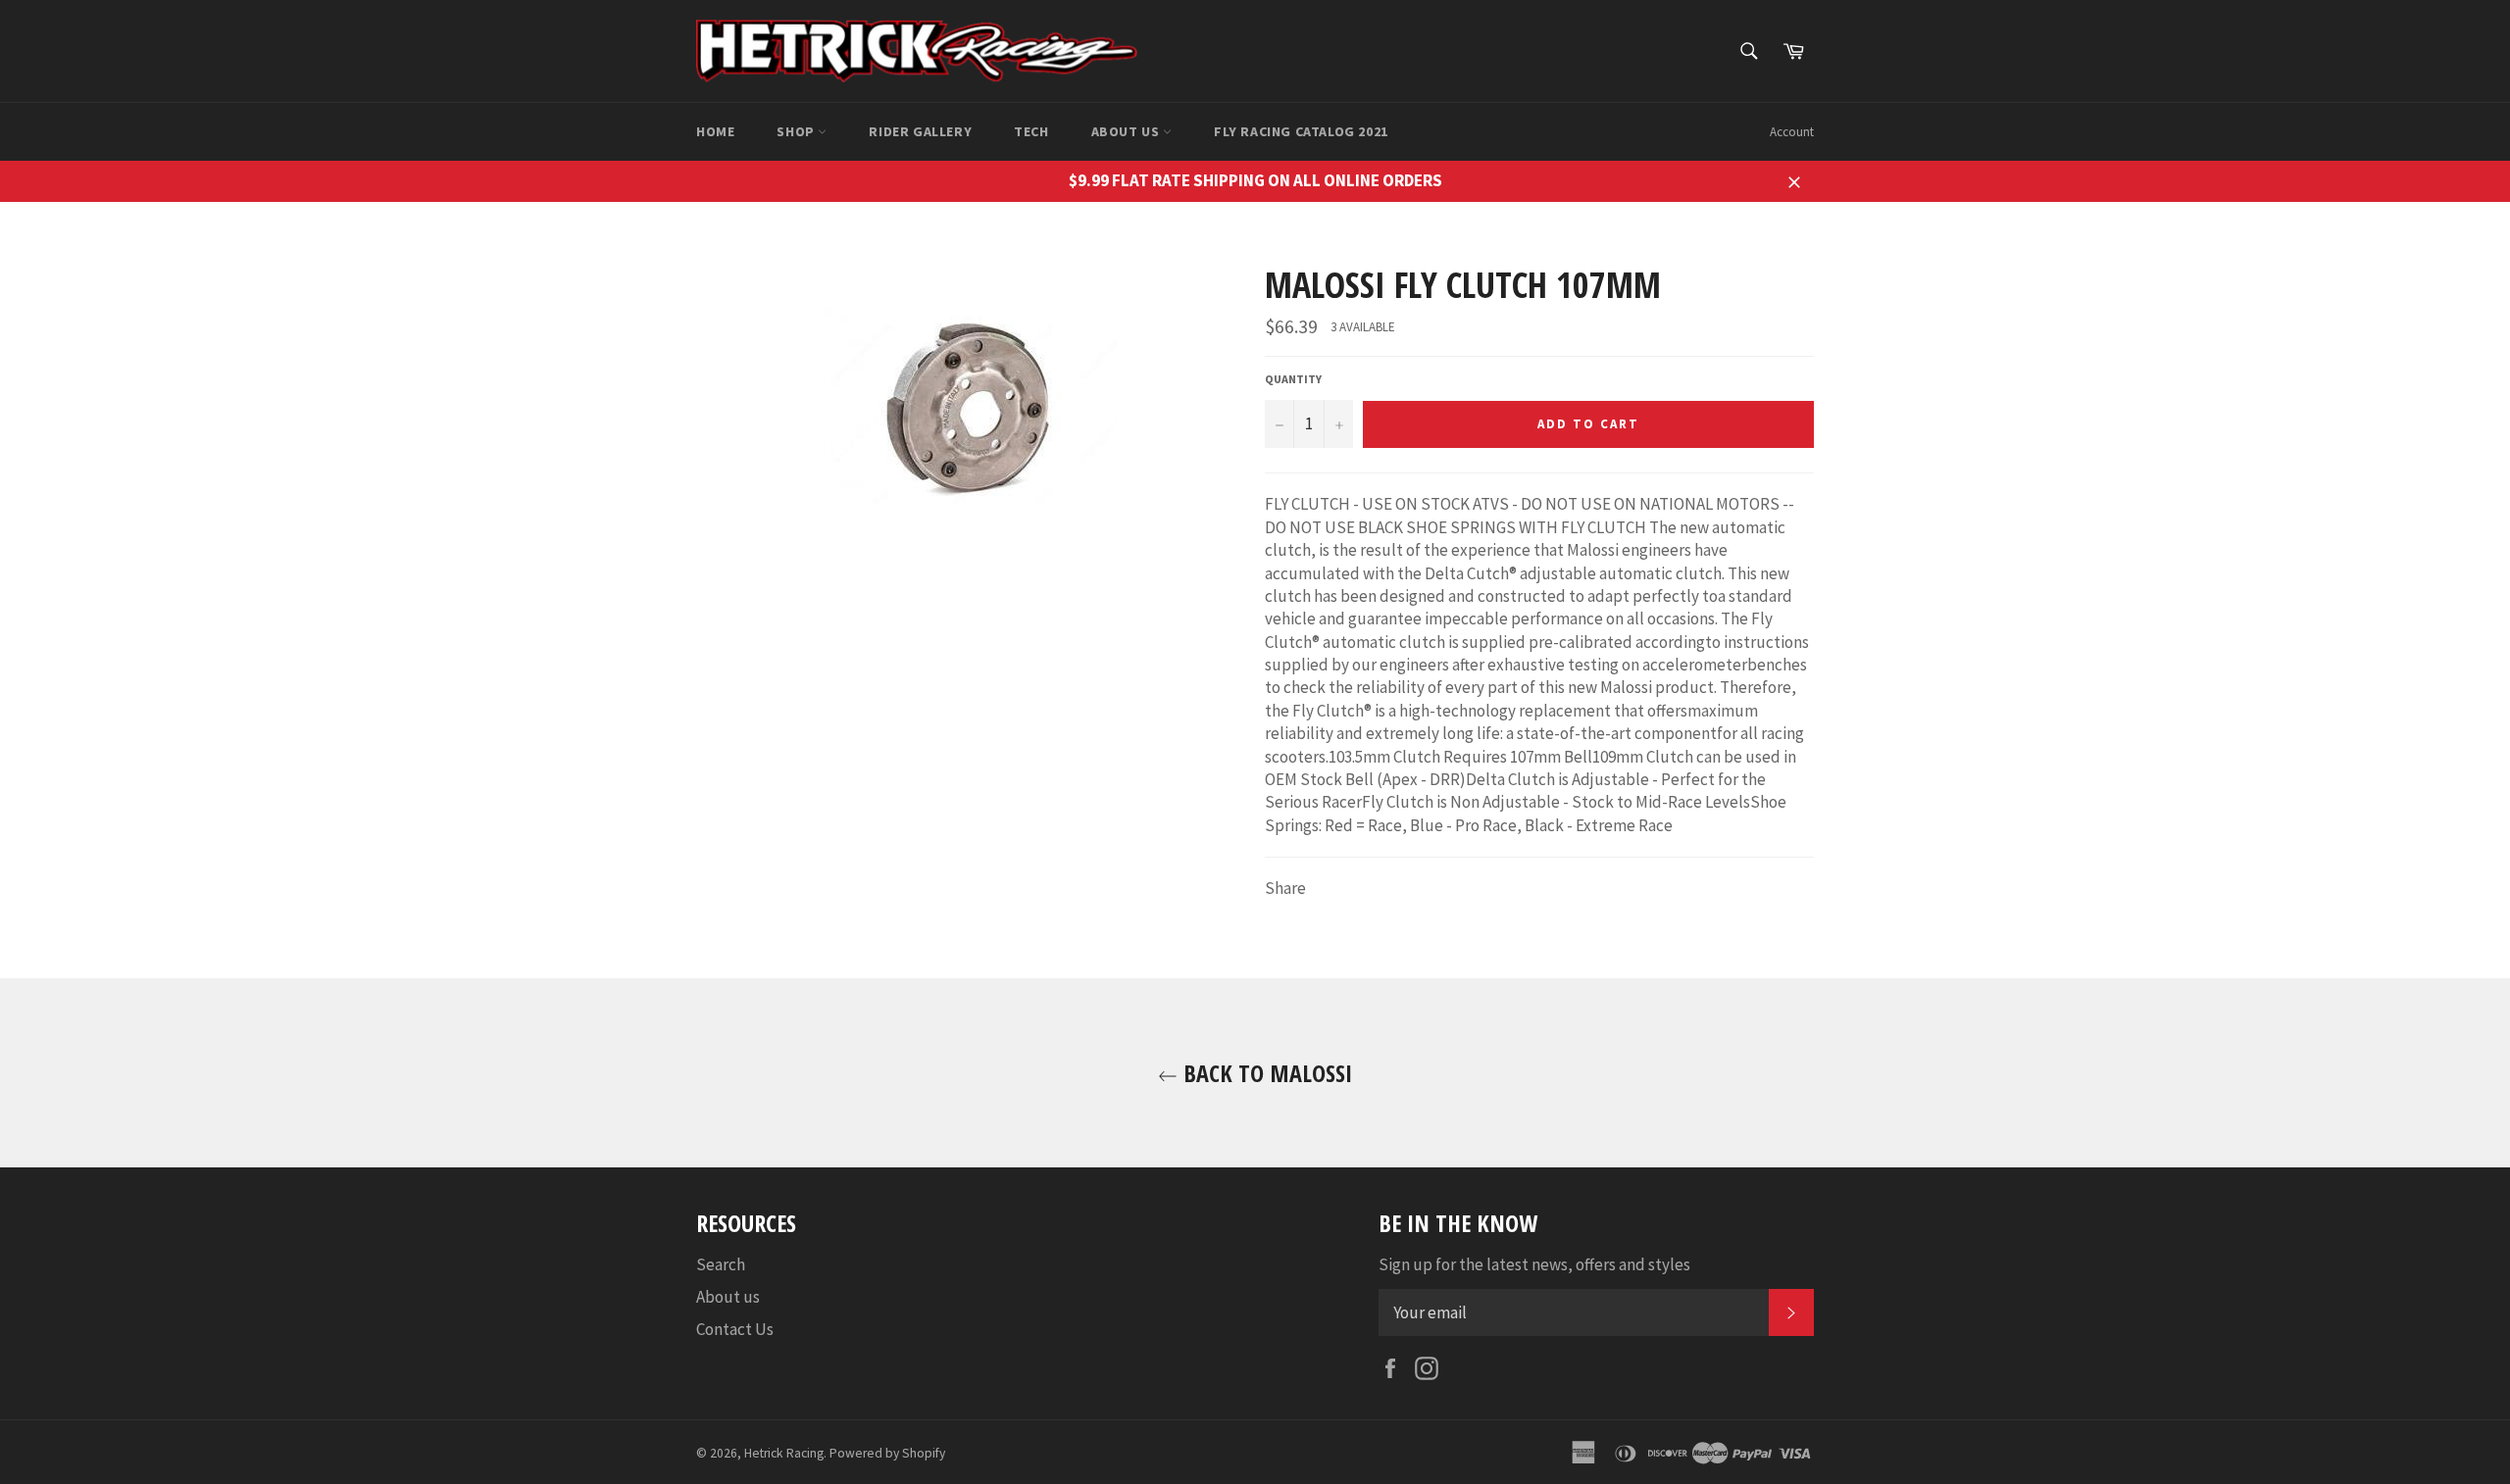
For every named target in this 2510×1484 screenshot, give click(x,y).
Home (715, 131)
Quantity (1293, 379)
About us (1127, 131)
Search (721, 1264)
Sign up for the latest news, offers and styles (1534, 1264)
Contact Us (735, 1329)
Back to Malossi (1265, 1073)
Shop (797, 131)
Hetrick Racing (784, 1453)
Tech (1031, 131)
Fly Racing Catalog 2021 (1301, 131)
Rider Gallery (920, 131)
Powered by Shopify (887, 1453)
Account (1792, 132)
